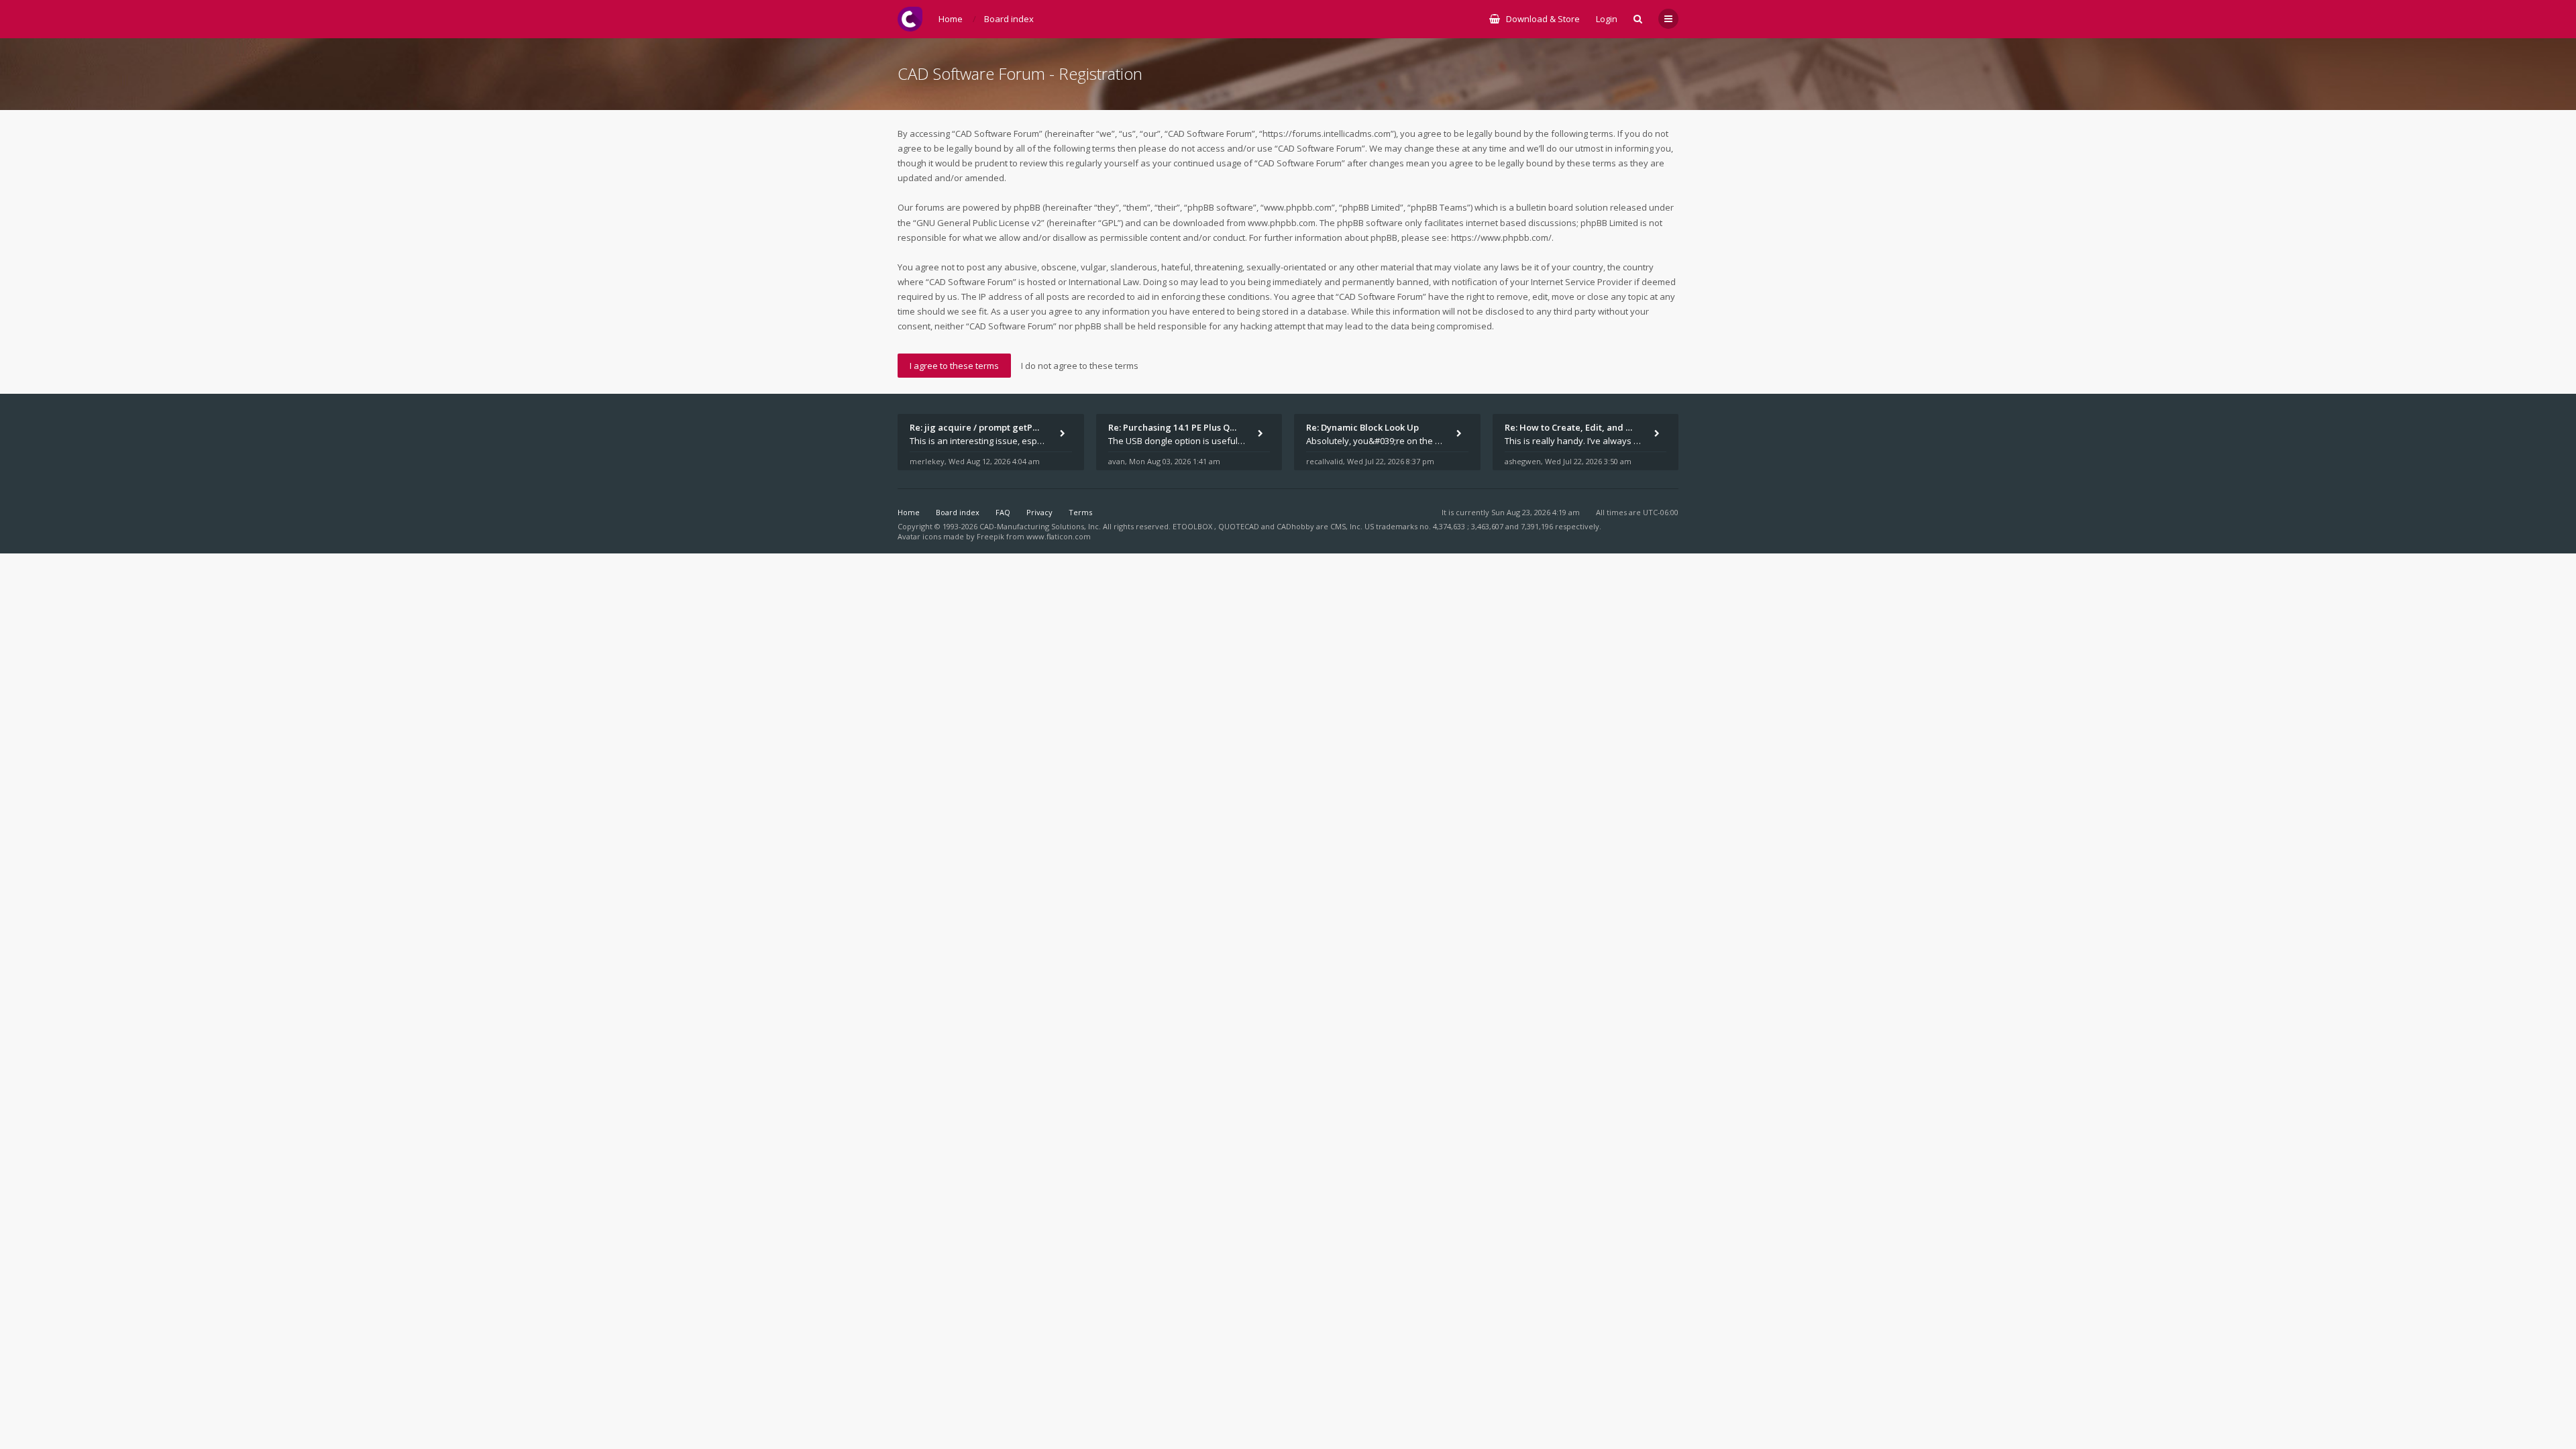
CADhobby (1295, 526)
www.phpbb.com (1282, 223)
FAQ (1003, 512)
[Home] (910, 19)
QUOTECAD (1240, 526)
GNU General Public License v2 (979, 223)
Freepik (990, 536)
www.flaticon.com (1059, 536)
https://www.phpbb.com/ (1501, 237)
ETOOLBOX (1193, 526)
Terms (1080, 512)
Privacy (1039, 512)
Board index (958, 512)
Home (909, 512)
